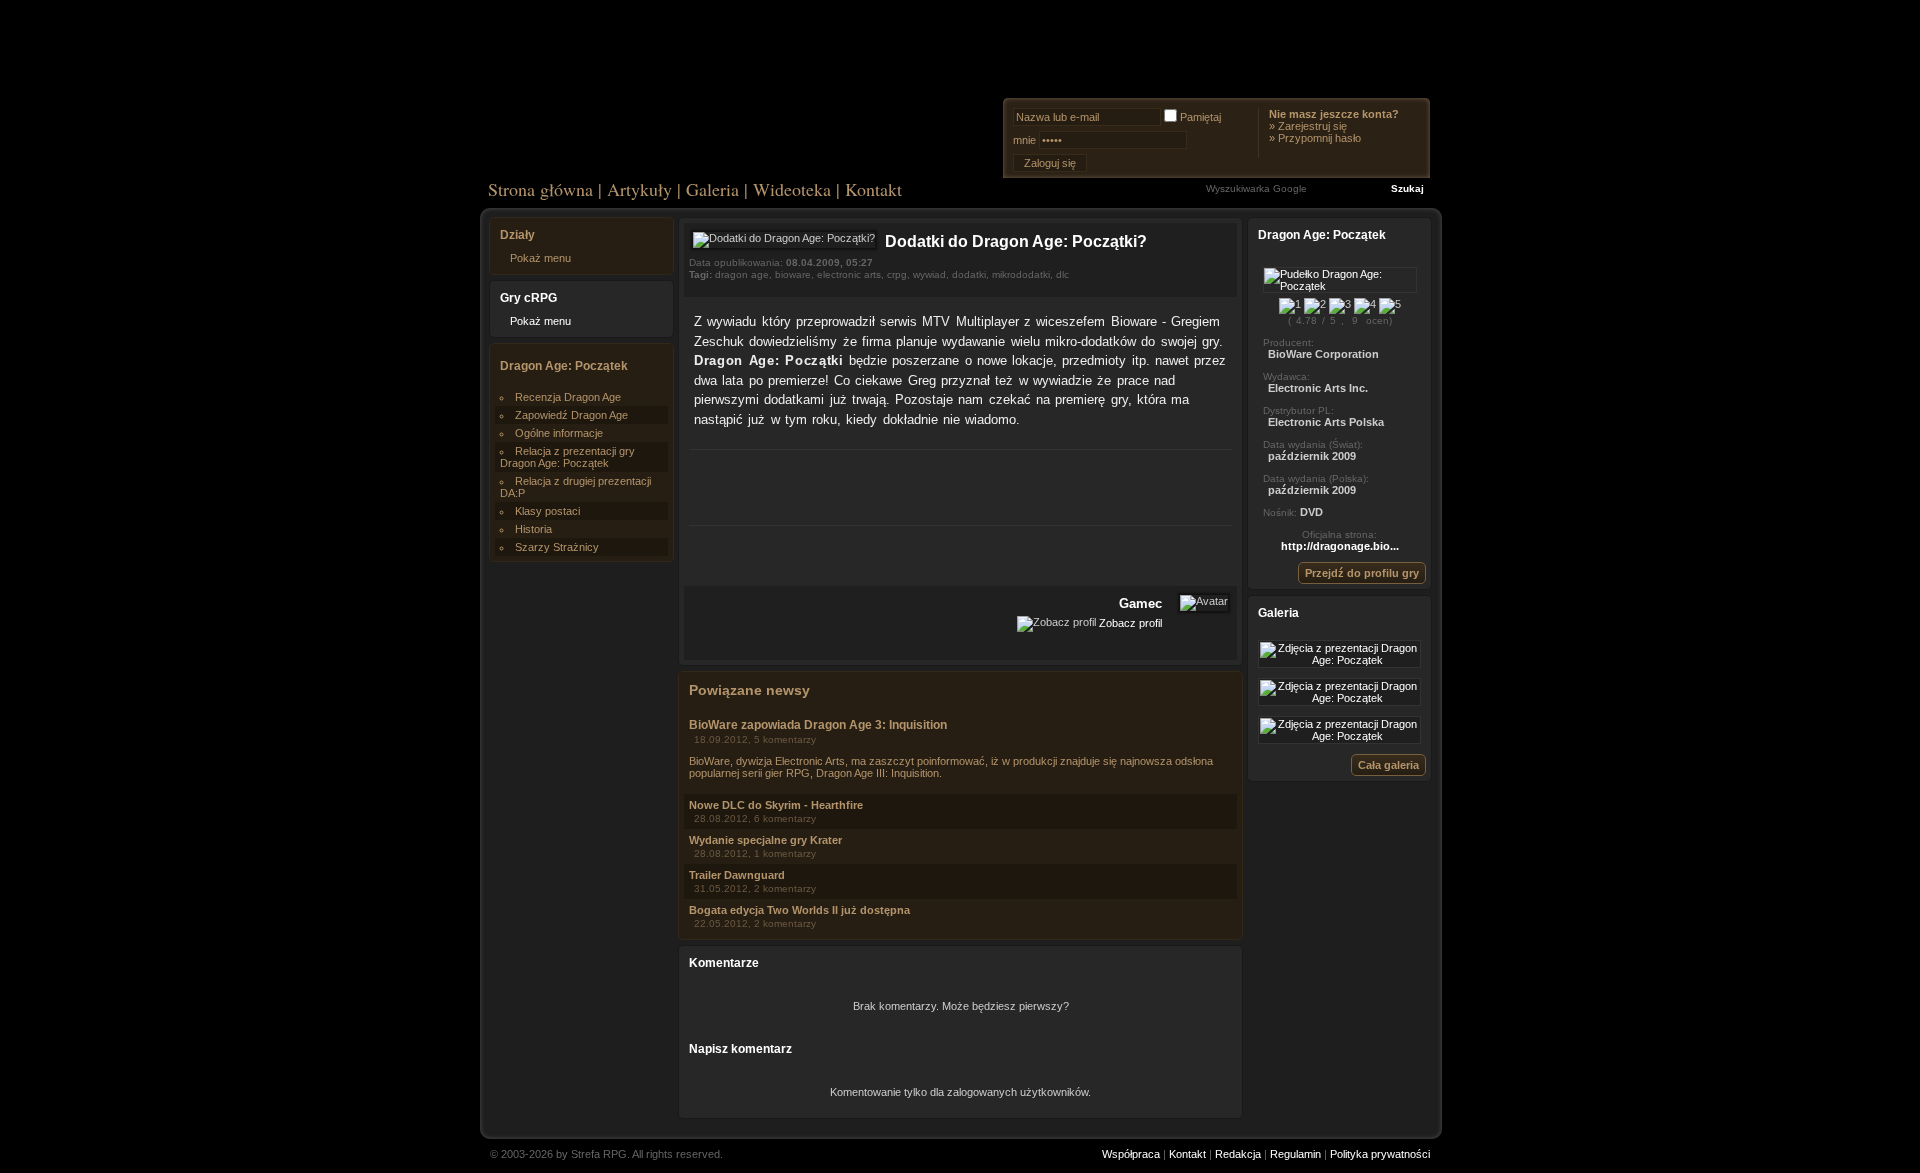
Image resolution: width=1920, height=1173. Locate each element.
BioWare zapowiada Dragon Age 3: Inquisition (818, 725)
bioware (793, 274)
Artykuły (639, 189)
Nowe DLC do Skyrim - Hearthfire (776, 805)
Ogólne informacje (559, 433)
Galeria (712, 189)
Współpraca (1131, 1154)
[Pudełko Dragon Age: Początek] (1340, 286)
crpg (897, 274)
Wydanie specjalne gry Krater (765, 840)
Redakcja (1238, 1154)
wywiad (929, 274)
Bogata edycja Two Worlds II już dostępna (799, 910)
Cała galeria (1388, 765)
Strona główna (540, 189)
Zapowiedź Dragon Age (571, 415)
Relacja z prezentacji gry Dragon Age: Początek (567, 457)
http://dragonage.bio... (1340, 546)
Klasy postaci (547, 511)
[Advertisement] (961, 485)
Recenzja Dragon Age (568, 397)
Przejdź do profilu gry (1362, 573)
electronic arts (849, 274)
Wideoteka (792, 189)
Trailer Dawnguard (737, 875)
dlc (1062, 274)
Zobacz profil (1130, 623)
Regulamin (1295, 1154)
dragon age (742, 274)
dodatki (969, 274)
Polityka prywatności (1380, 1154)
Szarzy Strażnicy (557, 547)
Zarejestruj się (1312, 126)
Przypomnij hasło (1319, 138)
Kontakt (873, 189)
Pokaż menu (540, 258)
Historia (533, 529)
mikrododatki (1021, 274)
